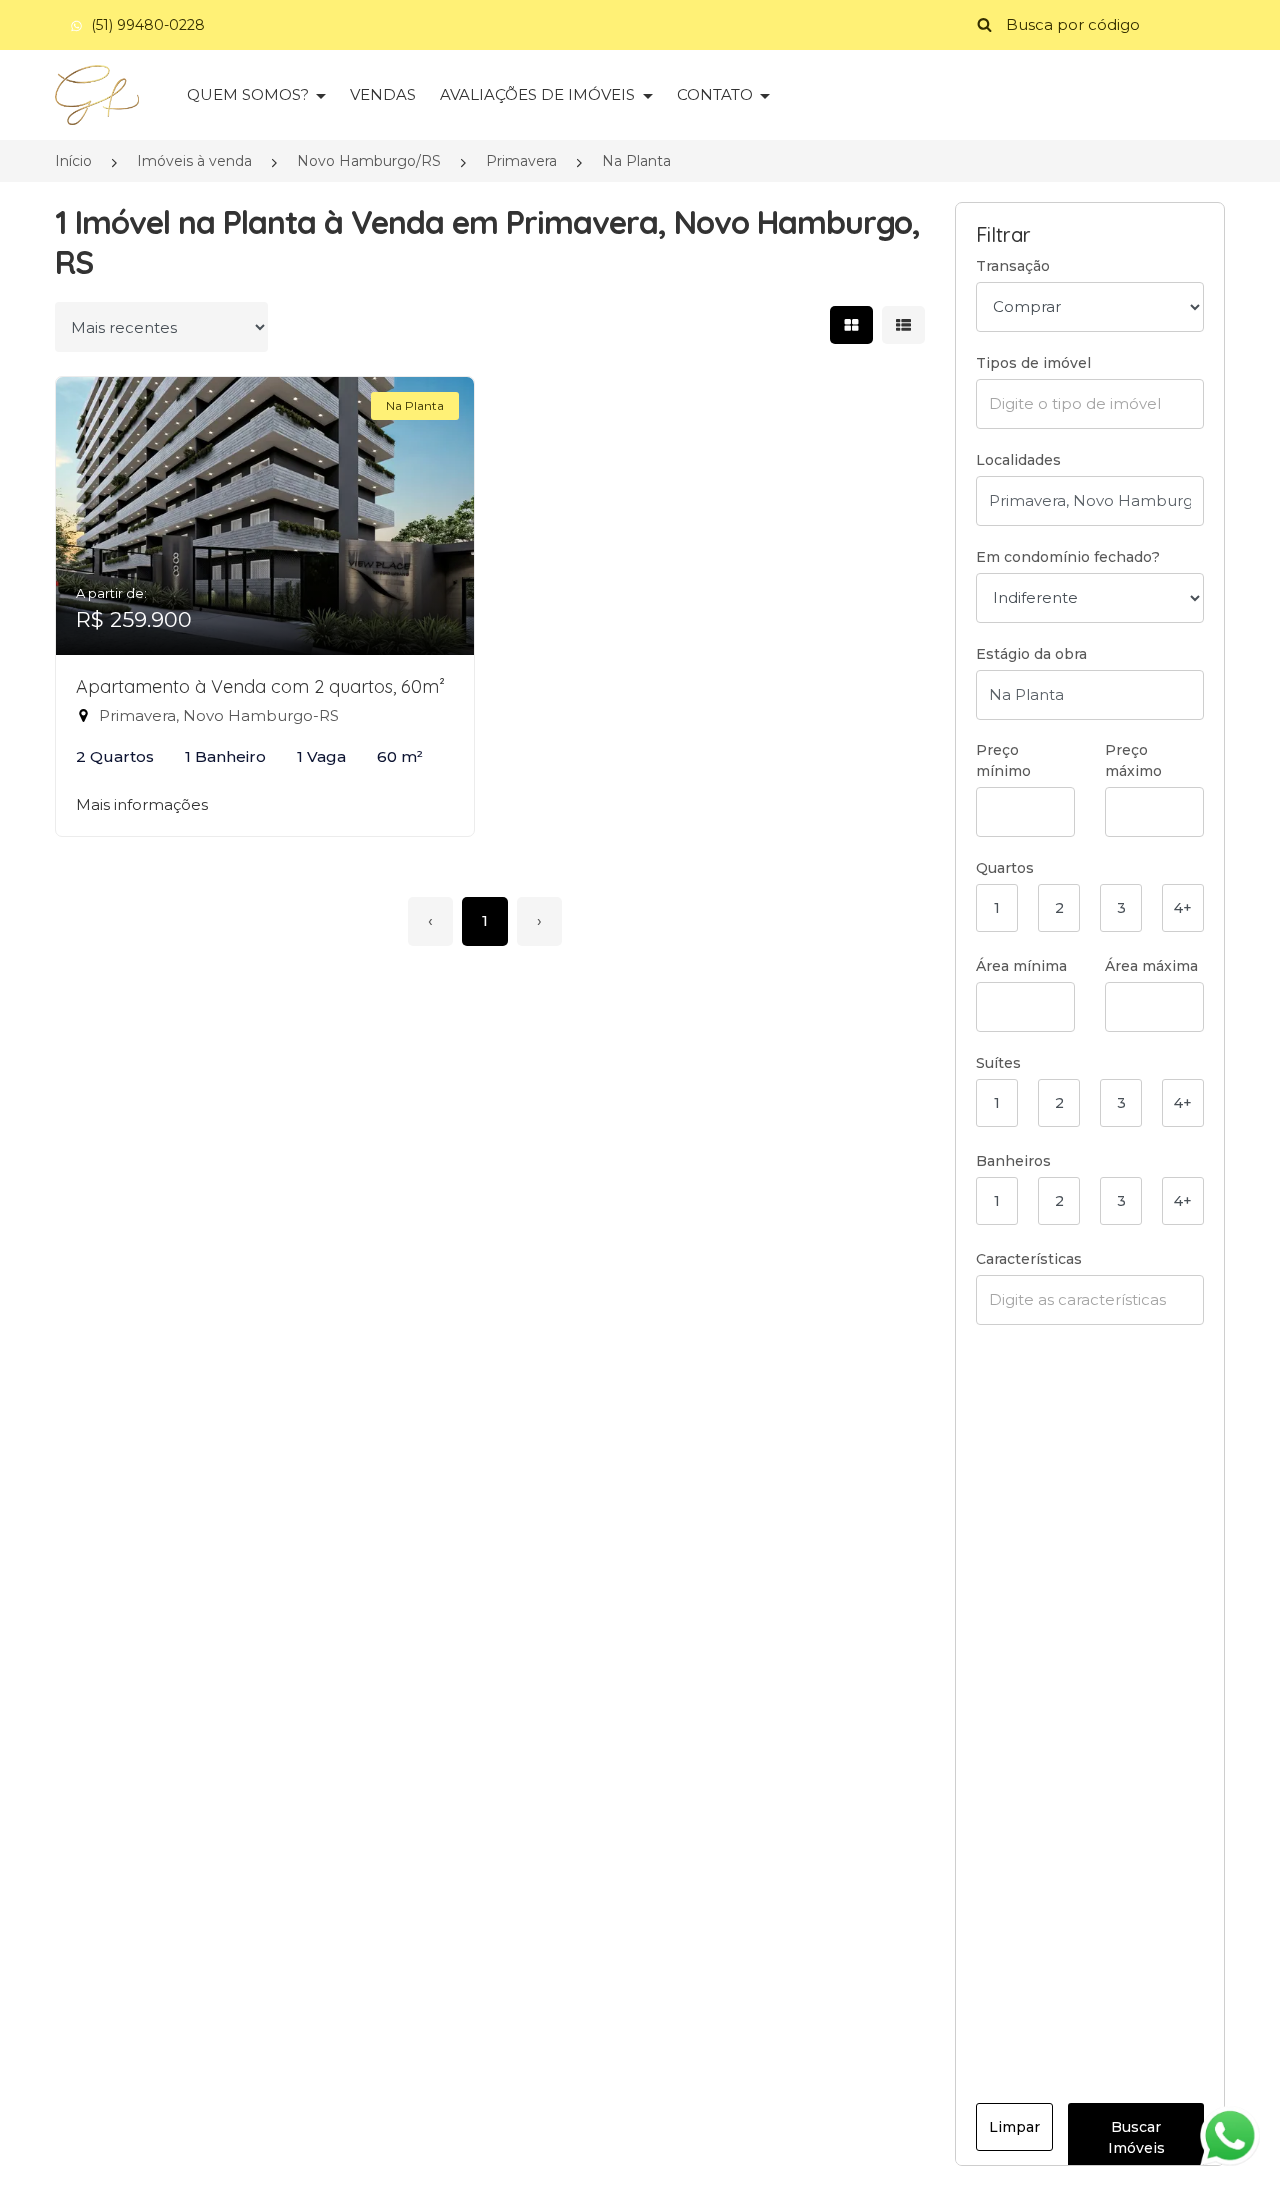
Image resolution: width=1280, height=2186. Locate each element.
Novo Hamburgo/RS (369, 161)
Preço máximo (1133, 760)
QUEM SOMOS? (250, 94)
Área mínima (1021, 966)
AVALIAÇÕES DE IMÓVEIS (539, 94)
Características (1029, 1259)
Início (73, 161)
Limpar (1014, 2127)
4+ (1183, 908)
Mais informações (142, 804)
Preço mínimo (1003, 760)
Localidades (1018, 460)
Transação (1013, 266)
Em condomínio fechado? (1068, 557)
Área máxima (1151, 966)
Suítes (998, 1063)
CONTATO (717, 94)
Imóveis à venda (194, 161)
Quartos (1005, 868)
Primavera (521, 161)
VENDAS (383, 94)
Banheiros (1013, 1161)
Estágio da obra (1031, 654)
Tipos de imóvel (1033, 363)
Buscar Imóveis (1136, 2137)
